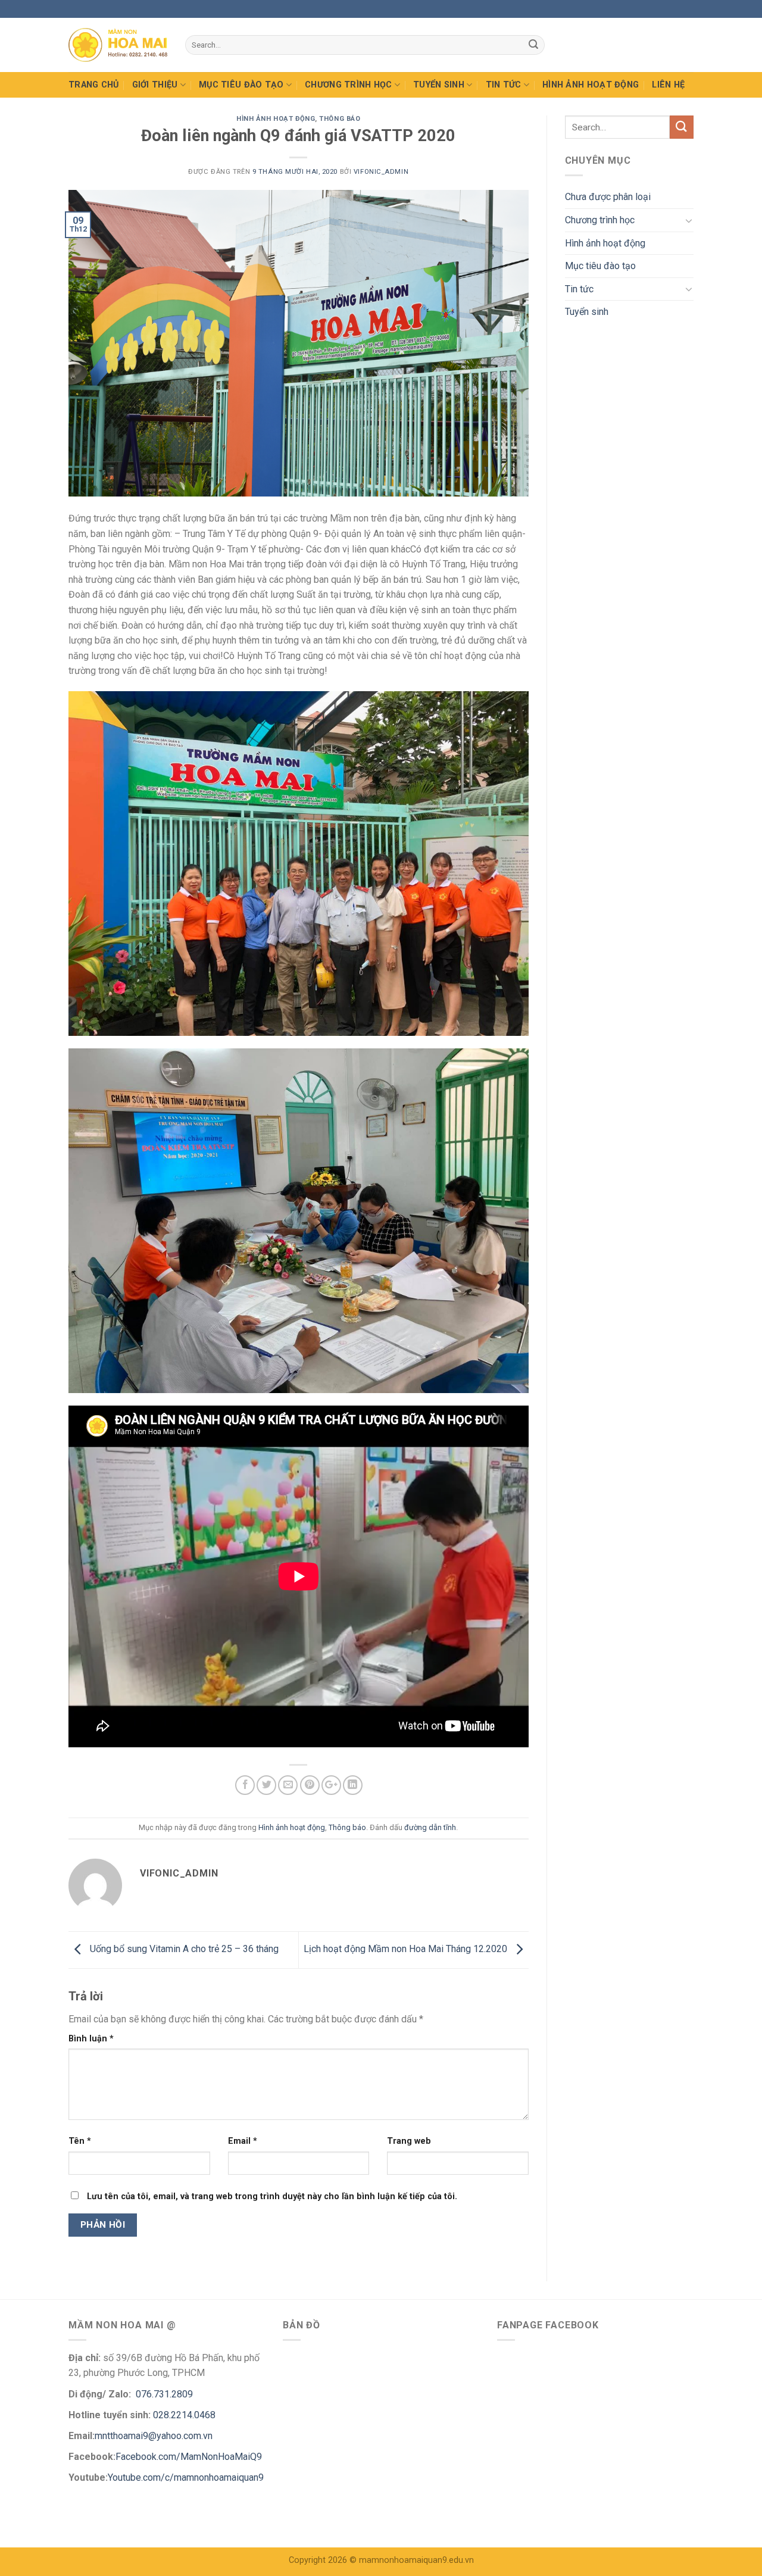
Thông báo (340, 119)
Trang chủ (94, 85)
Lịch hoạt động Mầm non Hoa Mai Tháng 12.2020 (407, 1949)
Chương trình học (349, 85)
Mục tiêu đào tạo (241, 85)
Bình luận (91, 2039)
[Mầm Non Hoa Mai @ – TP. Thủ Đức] (118, 45)
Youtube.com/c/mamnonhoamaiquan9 (186, 2477)
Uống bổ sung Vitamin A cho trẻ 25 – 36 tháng (183, 1949)
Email (243, 2141)
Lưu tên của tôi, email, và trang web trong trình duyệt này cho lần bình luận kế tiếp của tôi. (272, 2196)
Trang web (409, 2141)
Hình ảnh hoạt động (591, 85)
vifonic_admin (381, 172)
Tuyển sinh (439, 85)
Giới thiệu (155, 85)
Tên (80, 2141)
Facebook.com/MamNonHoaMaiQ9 (189, 2457)
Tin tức (504, 85)
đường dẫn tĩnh (430, 1827)
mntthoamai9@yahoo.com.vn (155, 2436)
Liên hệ (668, 85)
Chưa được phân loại (608, 197)
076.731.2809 (163, 2394)
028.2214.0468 (184, 2415)
